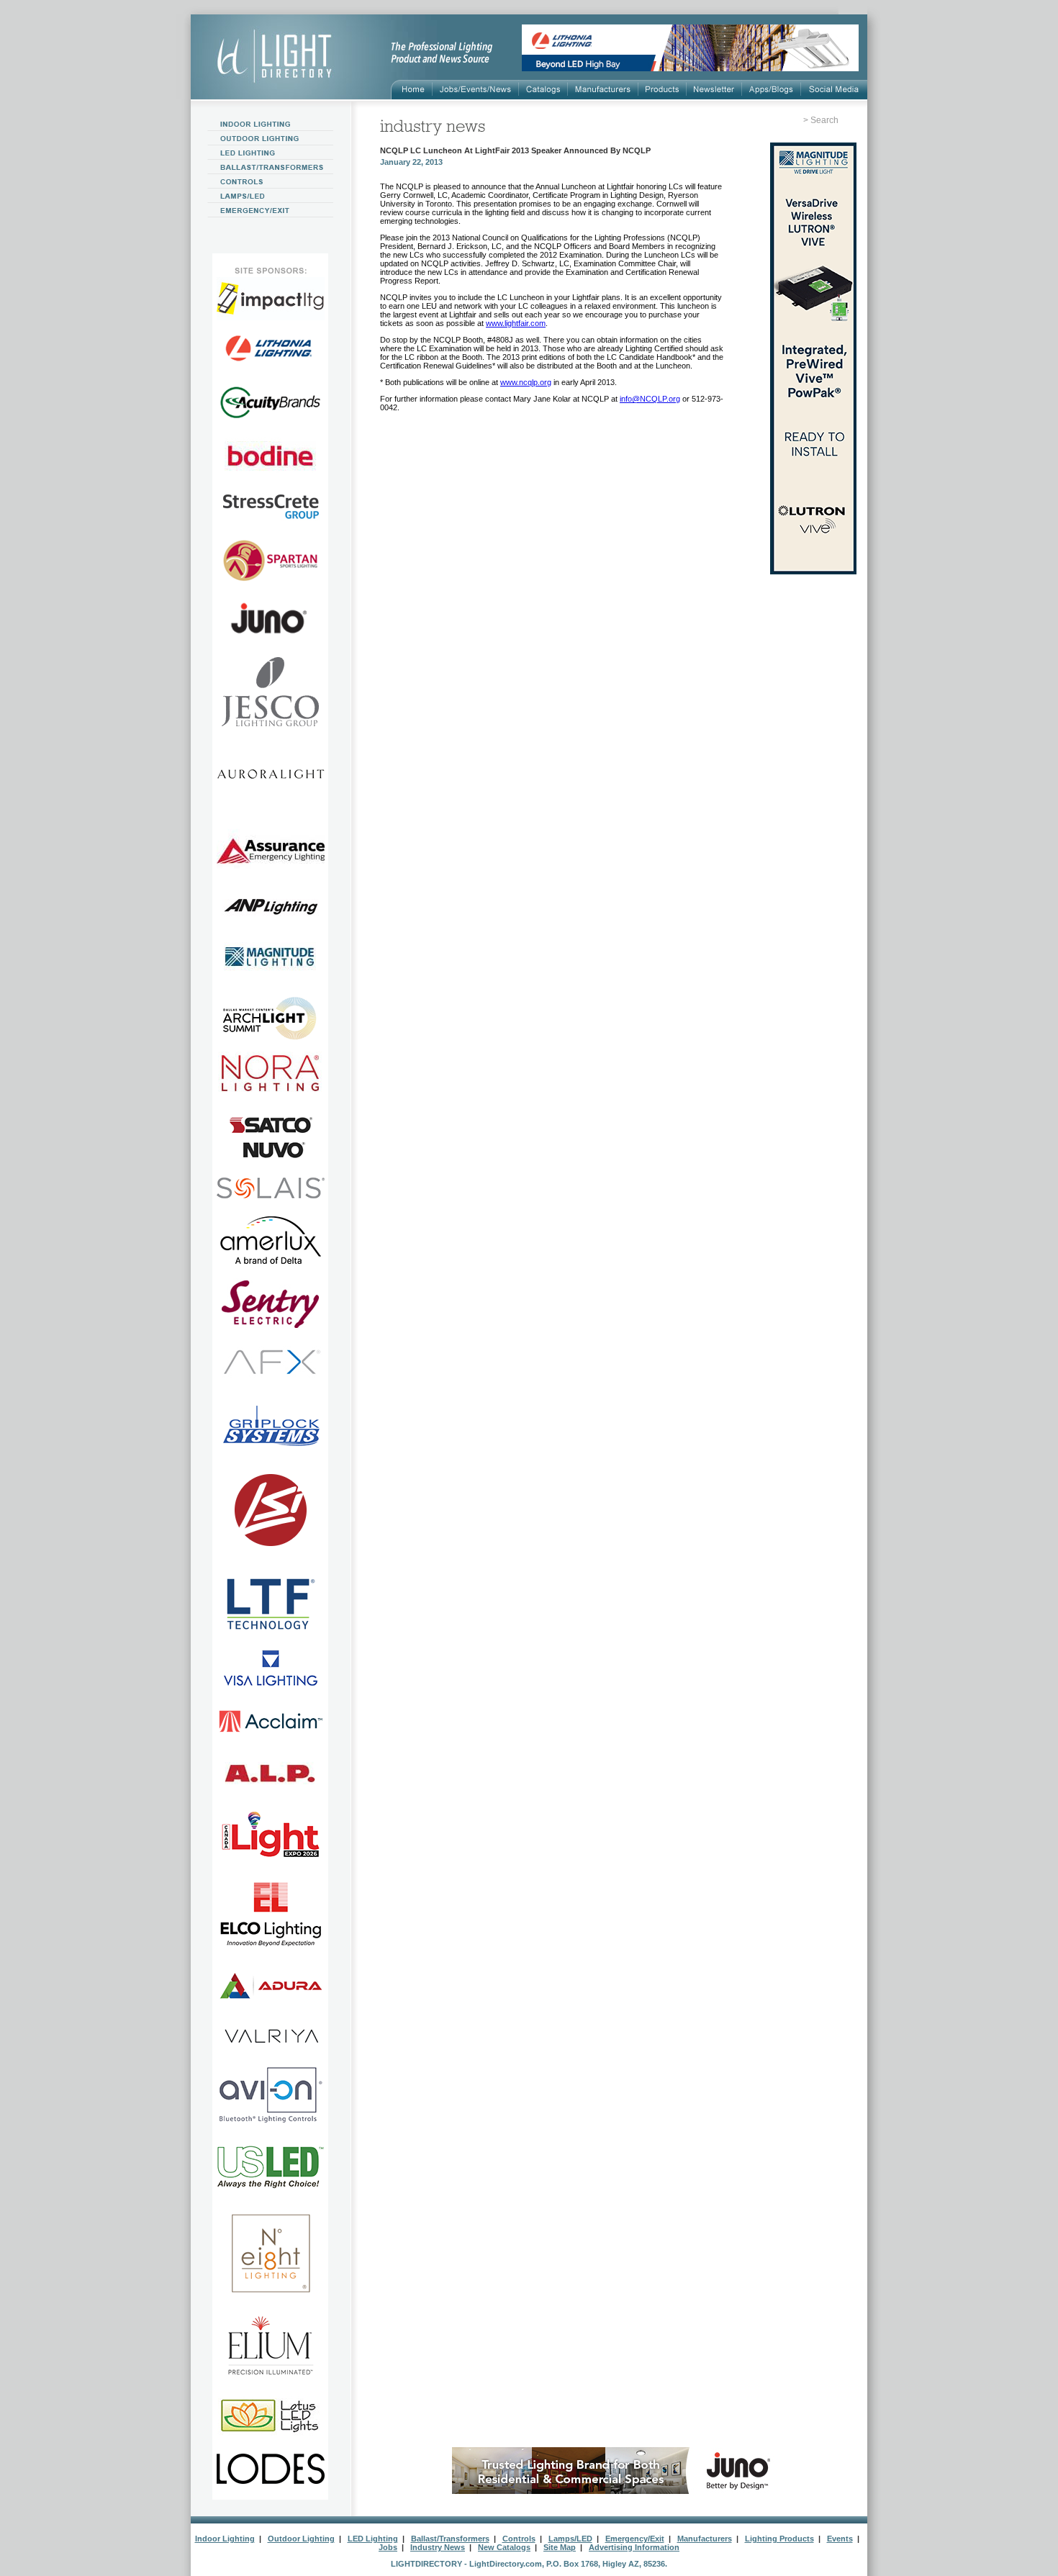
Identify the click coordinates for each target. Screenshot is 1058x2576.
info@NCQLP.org (650, 399)
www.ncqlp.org (526, 382)
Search (824, 120)
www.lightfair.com (516, 323)
